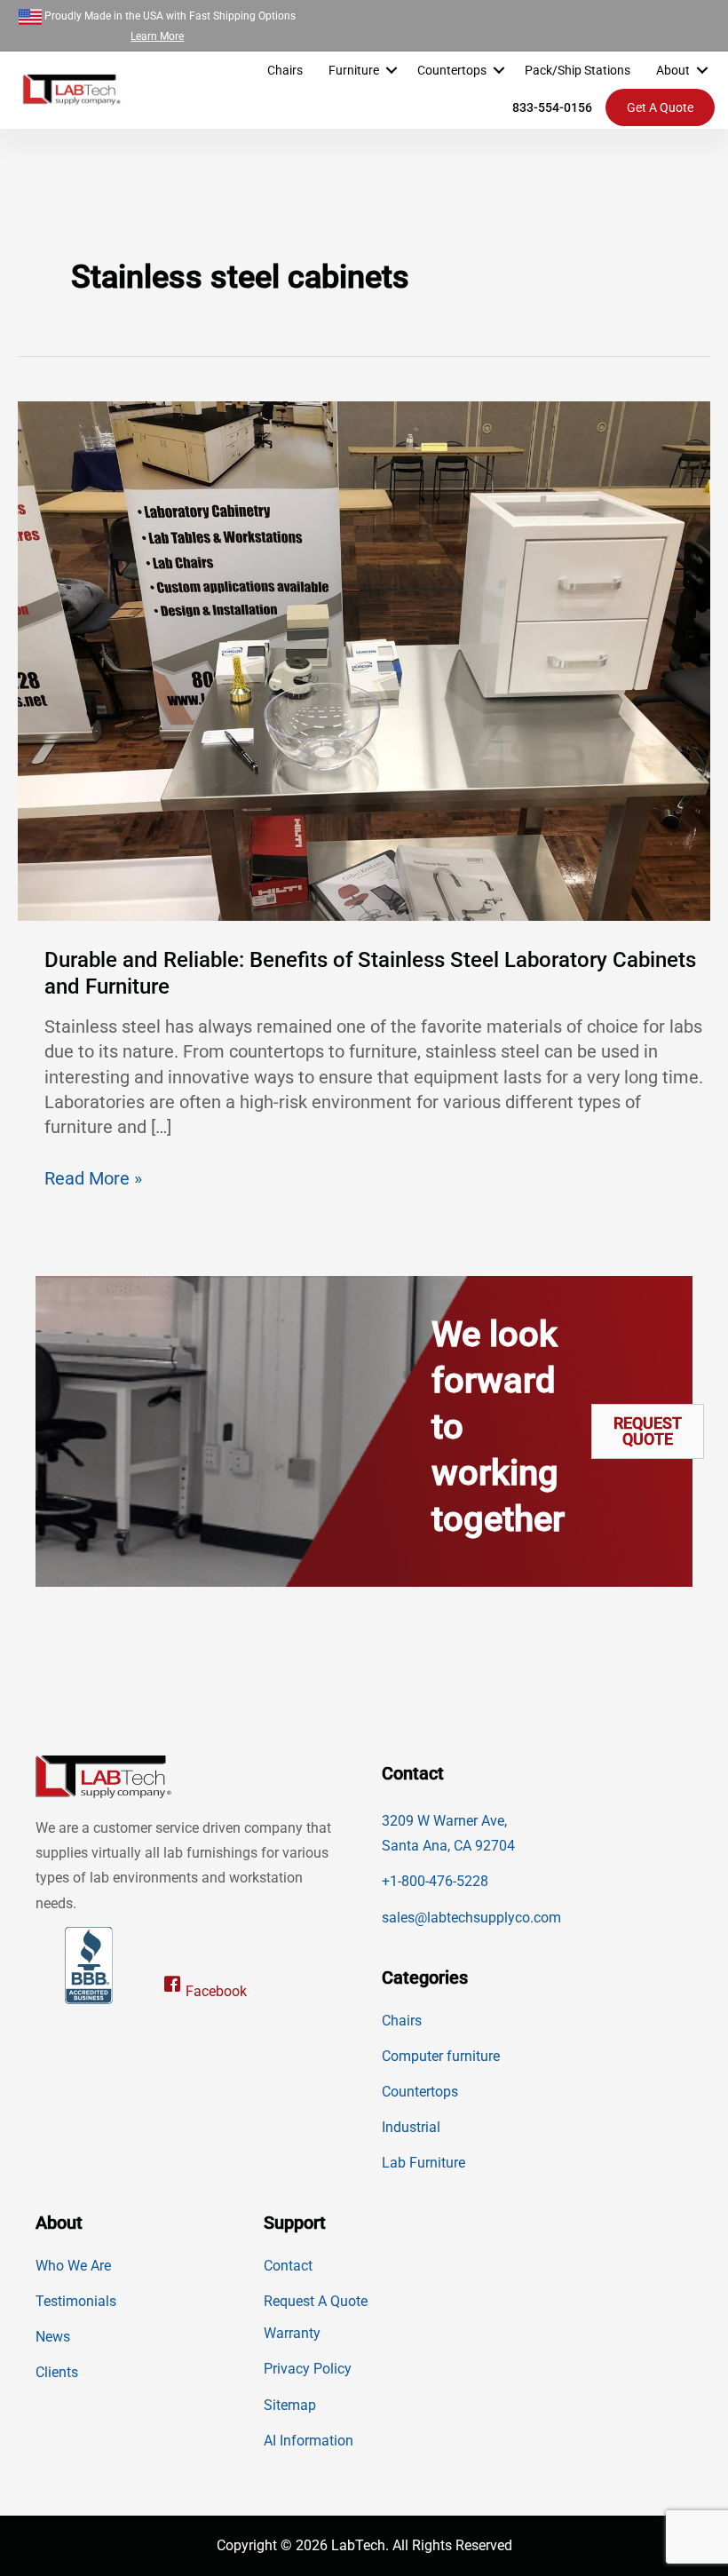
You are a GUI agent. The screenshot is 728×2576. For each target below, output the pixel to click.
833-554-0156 (552, 107)
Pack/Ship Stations (578, 70)
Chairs (285, 70)
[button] (392, 70)
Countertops (452, 70)
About (673, 70)
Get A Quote (660, 107)
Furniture (354, 70)
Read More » (93, 1179)
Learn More (157, 36)
